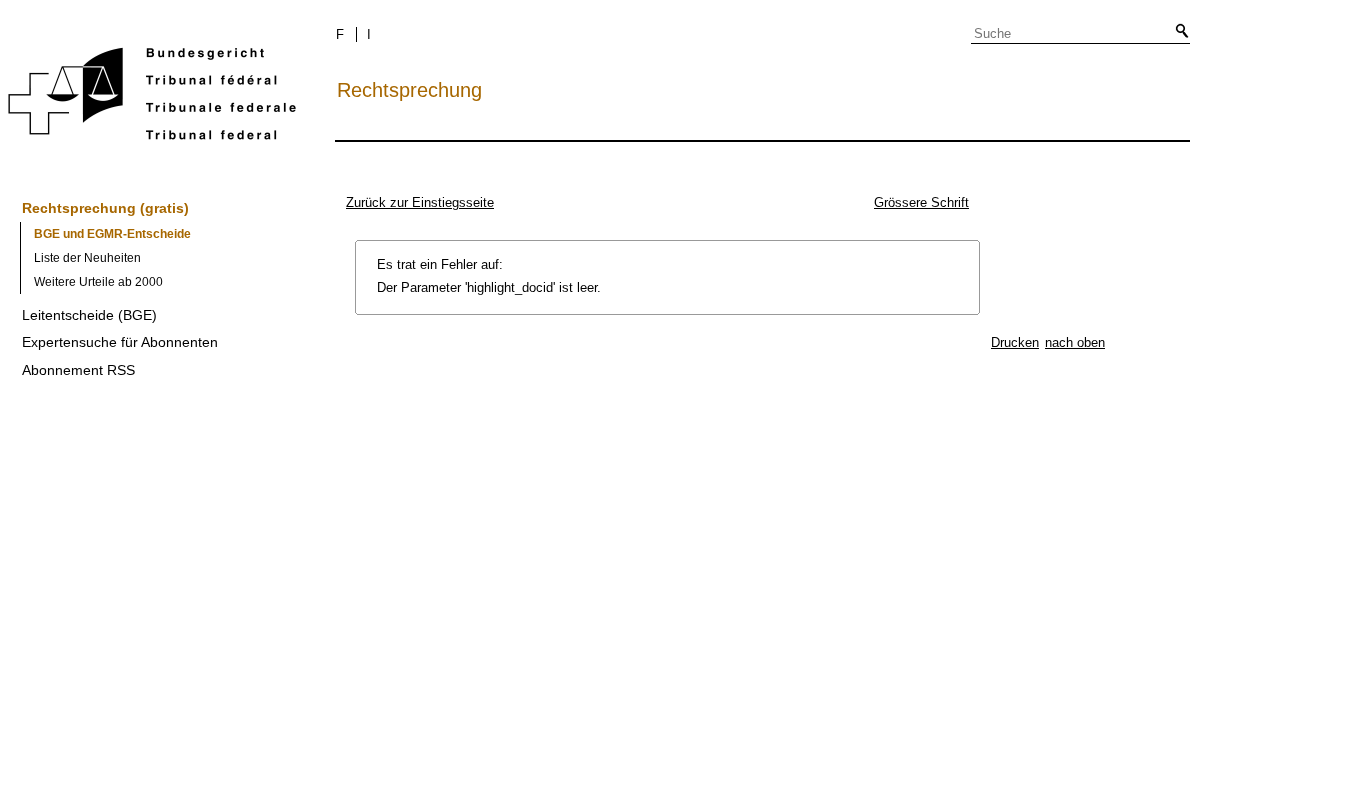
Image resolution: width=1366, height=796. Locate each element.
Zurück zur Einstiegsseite (420, 202)
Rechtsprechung (409, 90)
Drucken (1015, 342)
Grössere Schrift (921, 202)
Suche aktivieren (1178, 32)
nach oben (1075, 342)
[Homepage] (152, 97)
